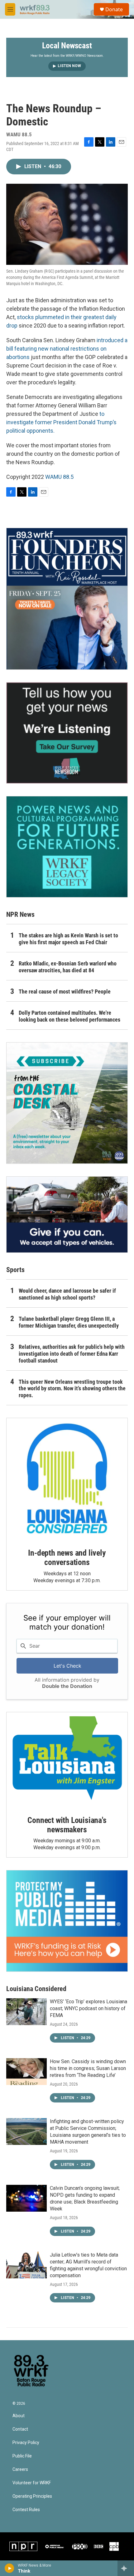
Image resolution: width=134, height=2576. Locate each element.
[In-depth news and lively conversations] (67, 1479)
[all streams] (126, 2568)
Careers (20, 2469)
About (19, 2416)
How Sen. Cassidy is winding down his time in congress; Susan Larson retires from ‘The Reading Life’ (88, 2068)
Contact (20, 2429)
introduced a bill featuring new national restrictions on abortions (67, 349)
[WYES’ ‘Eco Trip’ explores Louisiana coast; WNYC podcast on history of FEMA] (26, 2012)
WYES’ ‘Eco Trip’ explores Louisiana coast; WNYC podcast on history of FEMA (89, 2008)
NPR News (20, 914)
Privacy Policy (26, 2443)
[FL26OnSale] (67, 599)
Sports (15, 1270)
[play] (10, 2568)
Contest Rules (26, 2510)
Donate (114, 9)
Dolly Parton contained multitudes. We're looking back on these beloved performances (69, 1016)
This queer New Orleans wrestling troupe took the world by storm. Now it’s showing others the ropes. (72, 1389)
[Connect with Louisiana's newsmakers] (67, 1759)
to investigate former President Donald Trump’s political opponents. (61, 422)
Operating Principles (32, 2496)
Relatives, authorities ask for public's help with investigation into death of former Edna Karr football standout (72, 1354)
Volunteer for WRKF (32, 2483)
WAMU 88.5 (59, 477)
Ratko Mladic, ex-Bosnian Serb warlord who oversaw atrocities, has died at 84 (68, 967)
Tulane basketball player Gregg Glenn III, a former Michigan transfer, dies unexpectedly (69, 1322)
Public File (22, 2456)
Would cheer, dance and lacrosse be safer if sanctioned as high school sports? (67, 1294)
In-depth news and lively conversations (67, 1558)
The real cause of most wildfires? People (65, 992)
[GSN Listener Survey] (67, 733)
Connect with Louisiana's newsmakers (67, 1825)
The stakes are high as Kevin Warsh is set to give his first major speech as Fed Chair (68, 939)
